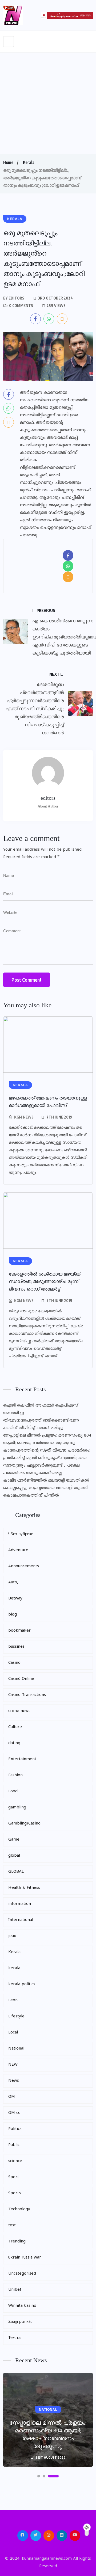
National (16, 2049)
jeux (12, 1936)
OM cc (14, 2113)
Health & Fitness (24, 1888)
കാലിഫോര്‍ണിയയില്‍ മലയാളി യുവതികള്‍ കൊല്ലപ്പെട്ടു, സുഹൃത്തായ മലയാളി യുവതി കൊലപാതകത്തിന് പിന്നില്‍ (46, 1488)
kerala (14, 1968)
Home (8, 162)
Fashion (15, 1775)
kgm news (24, 1117)
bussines (16, 1647)
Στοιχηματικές (20, 2322)
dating (14, 1743)
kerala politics (22, 1984)
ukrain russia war (25, 2258)
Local (13, 2033)
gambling (17, 1807)
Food (13, 1791)
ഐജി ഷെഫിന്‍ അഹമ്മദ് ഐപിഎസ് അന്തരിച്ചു (41, 1409)
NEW (13, 2065)
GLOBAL (16, 1872)
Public (14, 2145)
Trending (17, 2242)
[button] (39, 2476)
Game (14, 1840)
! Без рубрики (21, 1534)
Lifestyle (16, 2016)
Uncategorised (22, 2274)
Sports (15, 2193)
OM (12, 2097)
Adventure (18, 1550)
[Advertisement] (48, 103)
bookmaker (19, 1631)
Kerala (29, 162)
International (21, 1920)
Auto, (13, 1582)
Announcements (24, 1566)
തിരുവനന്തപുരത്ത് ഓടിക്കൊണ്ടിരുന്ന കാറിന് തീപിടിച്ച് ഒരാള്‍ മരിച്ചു (41, 1424)
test (12, 2225)
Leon (13, 2000)
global (14, 1856)
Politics (15, 2129)
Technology (19, 2209)
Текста (14, 2338)
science (15, 2161)
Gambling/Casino (24, 1824)
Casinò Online (21, 1679)
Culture (15, 1727)
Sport (14, 2177)
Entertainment (22, 1759)
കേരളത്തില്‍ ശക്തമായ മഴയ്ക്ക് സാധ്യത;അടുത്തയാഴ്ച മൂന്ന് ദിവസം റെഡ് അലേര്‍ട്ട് (45, 1281)
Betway (15, 1599)
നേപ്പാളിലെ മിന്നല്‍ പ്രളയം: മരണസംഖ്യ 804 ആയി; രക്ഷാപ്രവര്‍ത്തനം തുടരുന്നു (47, 1439)
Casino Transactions (27, 1695)
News (14, 2081)
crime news (19, 1711)
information (20, 1904)
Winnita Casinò (22, 2306)
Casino (14, 1663)
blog (13, 1615)
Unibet (15, 2290)
